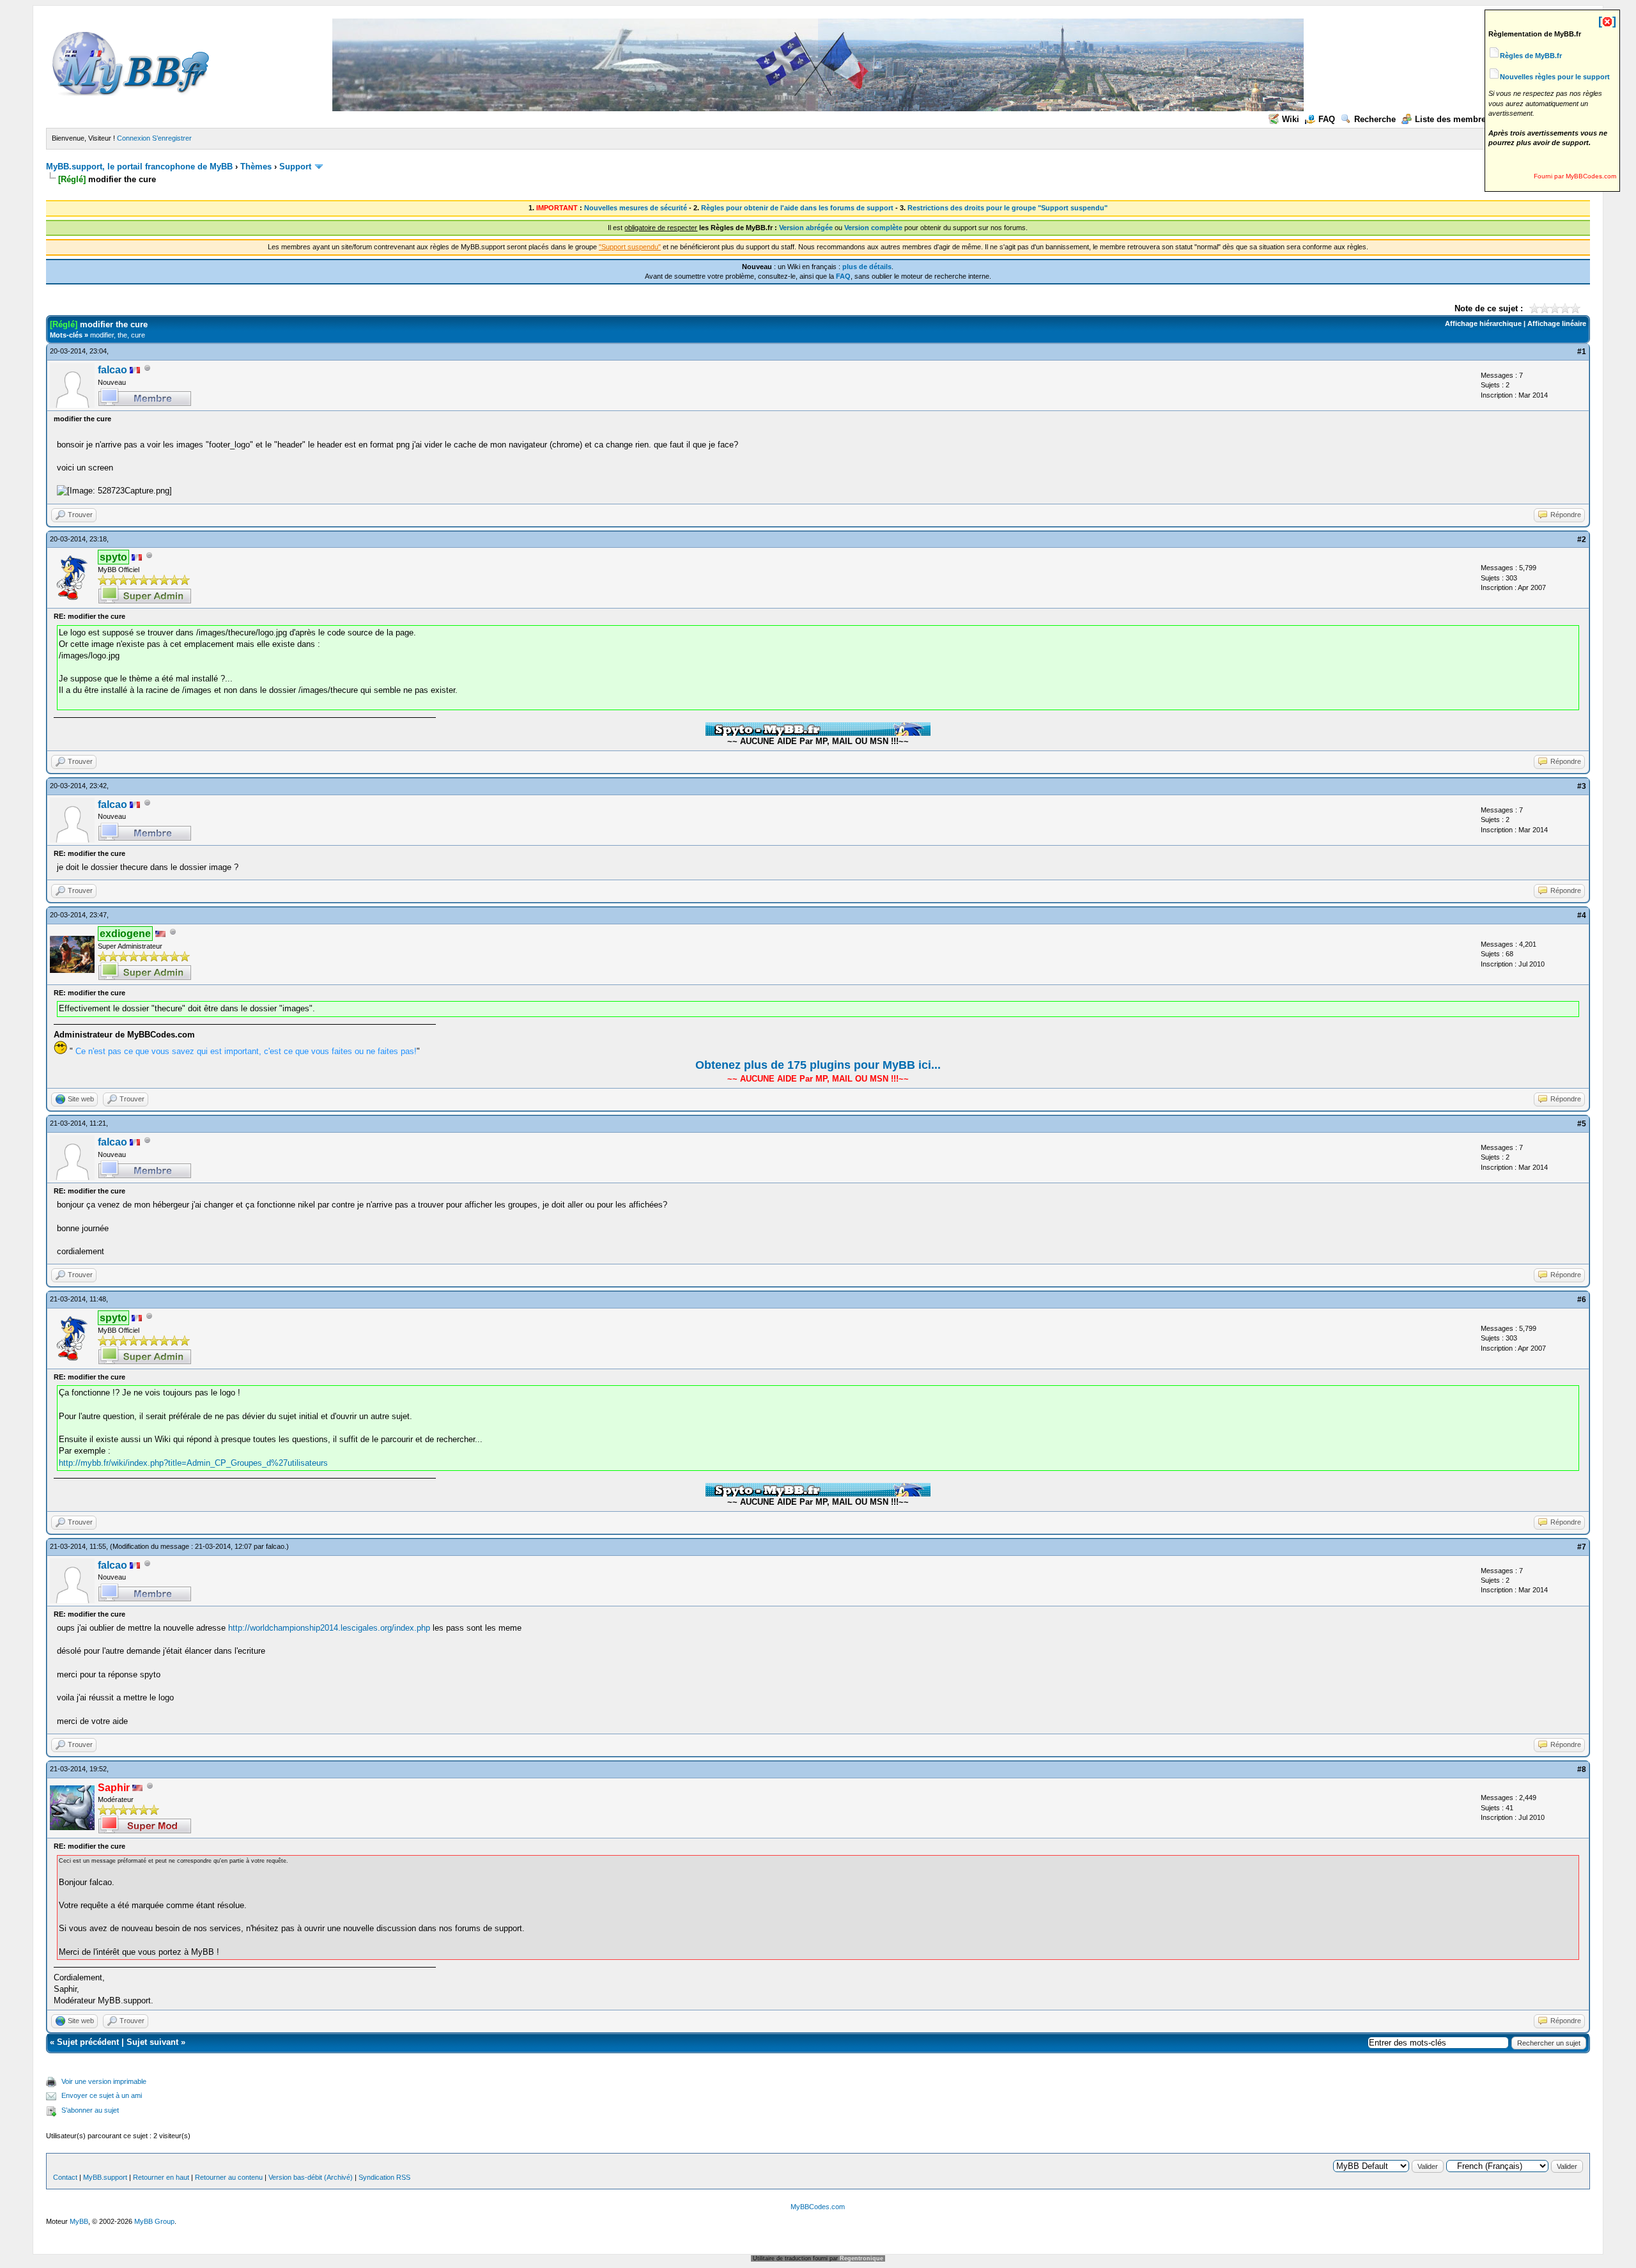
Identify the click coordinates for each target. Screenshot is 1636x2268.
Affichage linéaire (1557, 323)
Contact (65, 2177)
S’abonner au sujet (90, 2110)
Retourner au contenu (229, 2177)
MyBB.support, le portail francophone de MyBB (139, 167)
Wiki (1291, 119)
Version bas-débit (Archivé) (311, 2177)
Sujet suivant (152, 2042)
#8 (1582, 1769)
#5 (1582, 1124)
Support (295, 167)
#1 (1582, 352)
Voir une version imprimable (104, 2081)
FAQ (1327, 119)
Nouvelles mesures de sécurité (636, 208)
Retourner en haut (161, 2177)
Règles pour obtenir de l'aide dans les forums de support (797, 208)
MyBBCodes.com (818, 2207)
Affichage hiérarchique (1483, 323)
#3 (1582, 786)
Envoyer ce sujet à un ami (102, 2095)
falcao (112, 370)
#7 (1582, 1547)
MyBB (79, 2221)
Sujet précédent (88, 2042)
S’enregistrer (172, 138)
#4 (1582, 915)
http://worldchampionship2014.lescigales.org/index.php (329, 1628)
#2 (1582, 540)
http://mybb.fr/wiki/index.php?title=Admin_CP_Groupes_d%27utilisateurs (193, 1463)
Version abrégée (806, 228)
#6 (1582, 1300)
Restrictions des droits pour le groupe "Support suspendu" (1007, 208)
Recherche (1375, 119)
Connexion (134, 138)
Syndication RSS (384, 2177)
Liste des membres (1453, 119)
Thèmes (256, 167)
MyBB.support (105, 2177)
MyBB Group (154, 2221)
